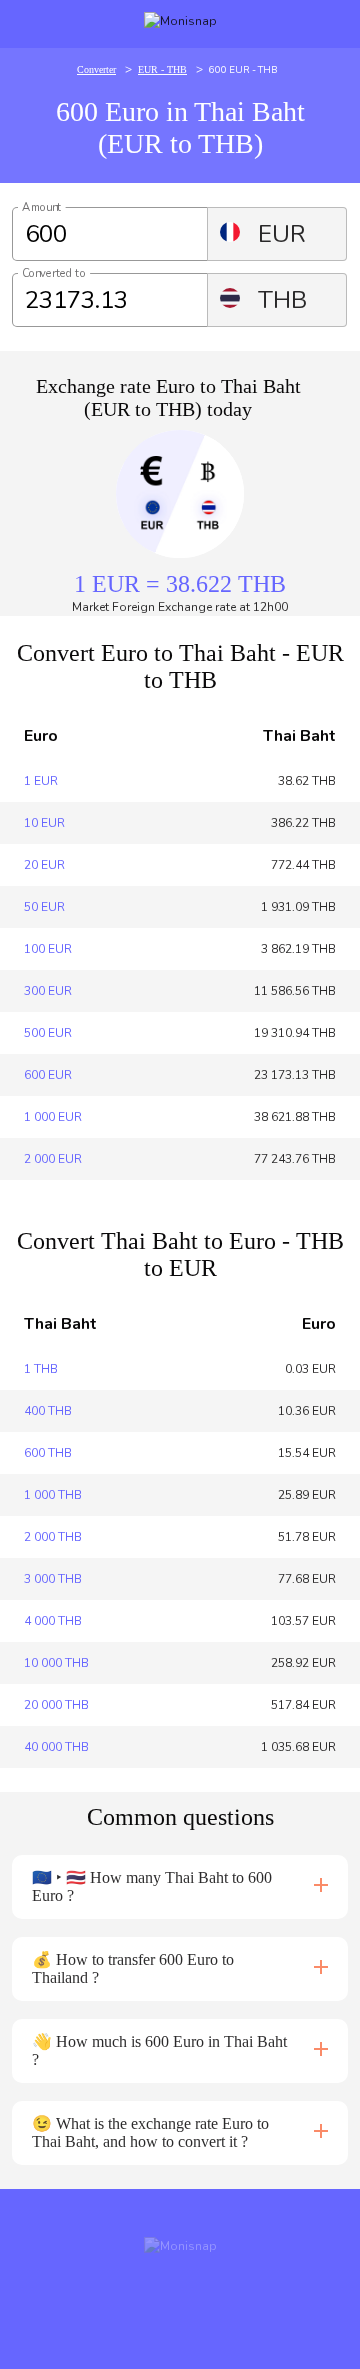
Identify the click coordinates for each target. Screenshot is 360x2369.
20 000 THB (56, 1705)
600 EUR (48, 1075)
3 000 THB (53, 1579)
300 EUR (48, 991)
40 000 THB (56, 1747)
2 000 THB (53, 1537)
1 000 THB (53, 1495)
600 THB (48, 1453)
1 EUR (41, 781)
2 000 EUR (53, 1159)
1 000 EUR (53, 1117)
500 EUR (48, 1033)
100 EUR (48, 949)
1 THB (41, 1369)
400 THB (48, 1411)
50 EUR (44, 907)
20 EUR (44, 865)
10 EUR (44, 823)
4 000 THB (53, 1621)
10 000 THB (56, 1663)
